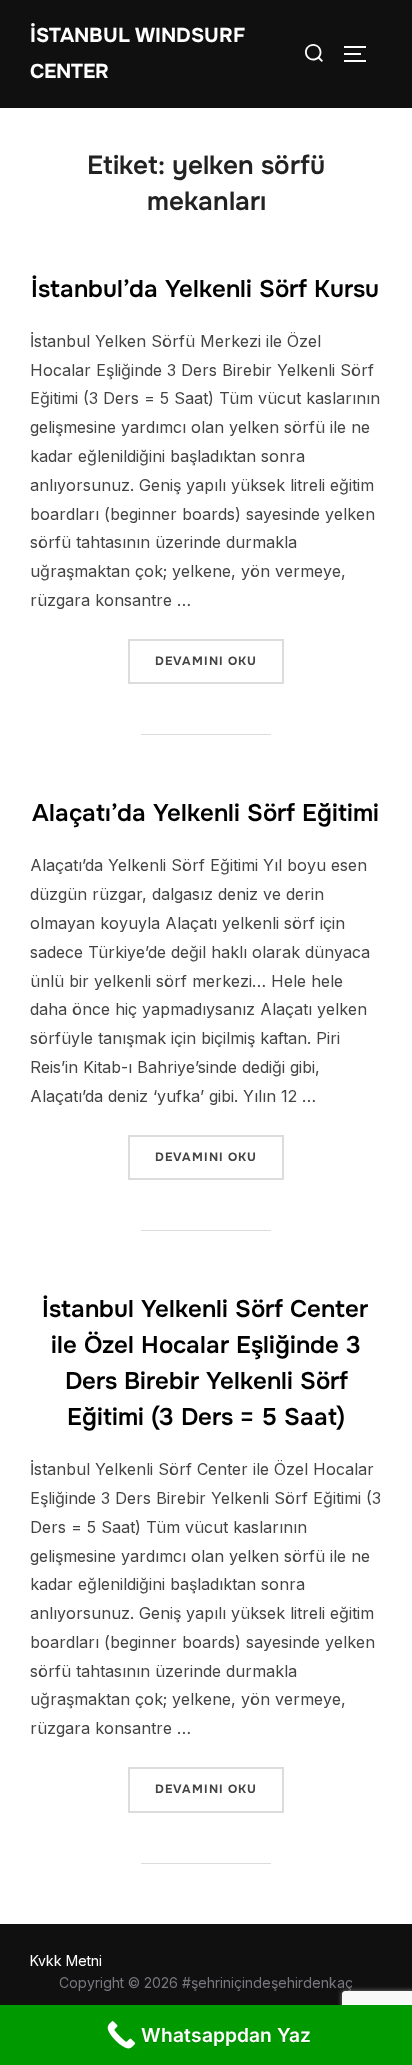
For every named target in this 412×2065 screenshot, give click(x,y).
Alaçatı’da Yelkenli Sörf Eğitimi (205, 813)
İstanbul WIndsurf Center (137, 53)
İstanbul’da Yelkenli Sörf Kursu (205, 289)
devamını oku (219, 660)
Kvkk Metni (66, 1960)
